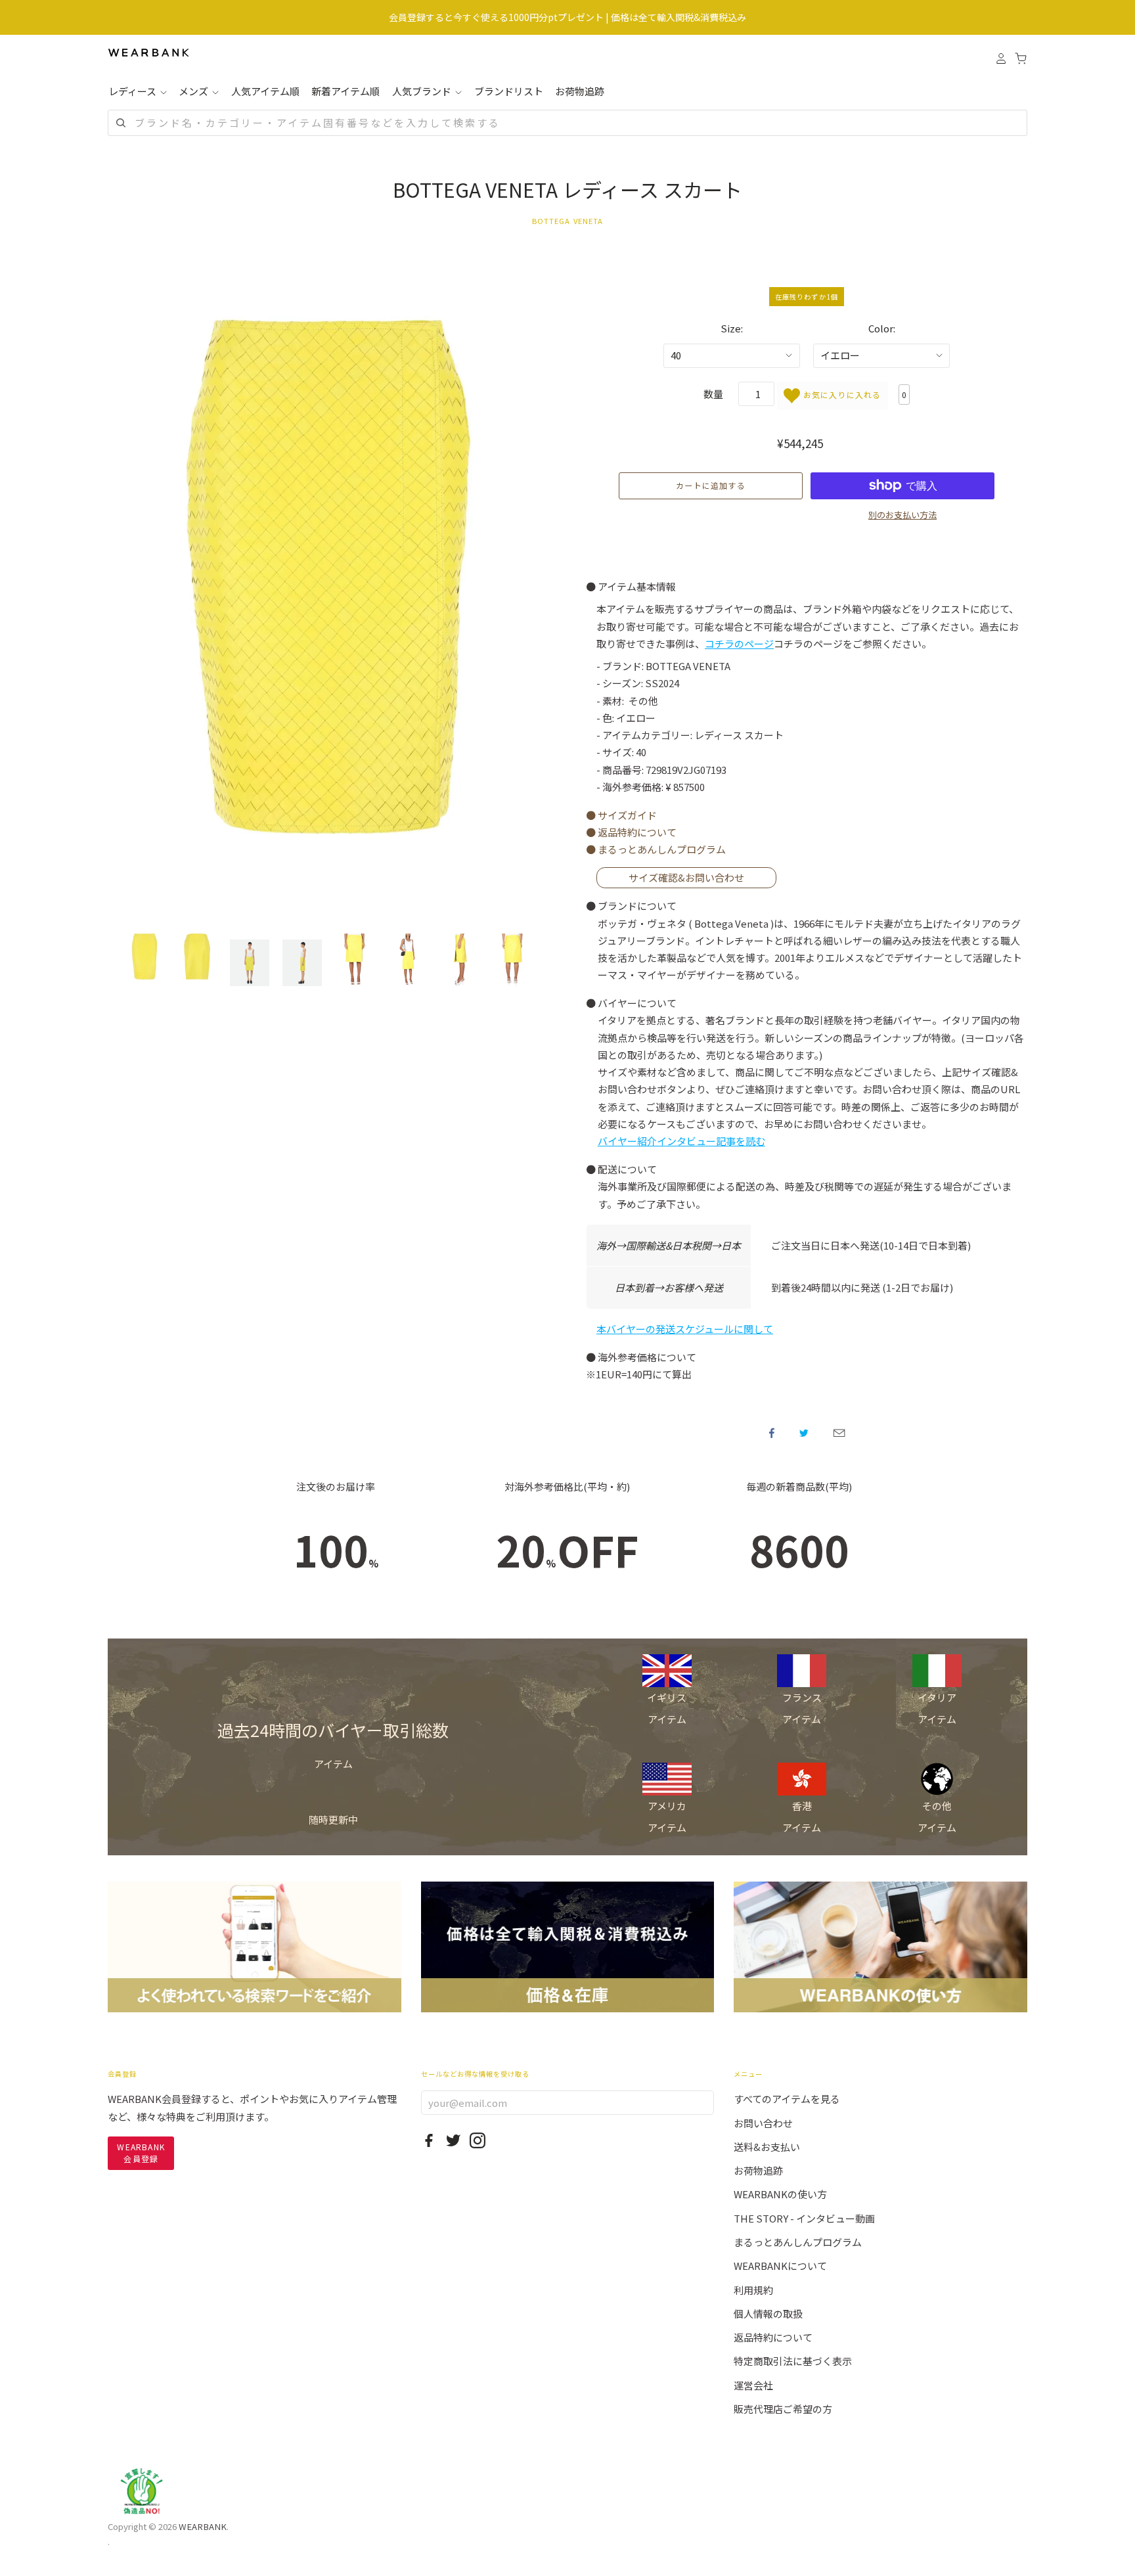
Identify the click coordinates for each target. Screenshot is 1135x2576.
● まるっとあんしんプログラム (656, 849)
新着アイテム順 (345, 91)
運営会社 (753, 2385)
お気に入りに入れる (840, 395)
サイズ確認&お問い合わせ (686, 877)
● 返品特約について (631, 832)
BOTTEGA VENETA (568, 221)
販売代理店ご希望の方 (783, 2409)
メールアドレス (839, 1433)
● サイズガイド (621, 815)
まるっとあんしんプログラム (798, 2242)
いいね (772, 1433)
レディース (133, 91)
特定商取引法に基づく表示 (793, 2361)
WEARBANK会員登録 (141, 2153)
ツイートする (804, 1433)
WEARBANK (203, 2526)
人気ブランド (423, 91)
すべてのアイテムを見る (787, 2099)
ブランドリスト (509, 91)
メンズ (194, 91)
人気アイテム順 (265, 91)
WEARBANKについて (780, 2266)
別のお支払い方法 (902, 515)
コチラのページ (739, 644)
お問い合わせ (763, 2123)
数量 (713, 394)
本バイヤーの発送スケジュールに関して (685, 1329)
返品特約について (773, 2337)
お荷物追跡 (580, 91)
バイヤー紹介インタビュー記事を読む (681, 1141)
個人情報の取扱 (768, 2314)
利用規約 (753, 2290)
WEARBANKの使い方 (780, 2194)
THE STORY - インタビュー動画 (804, 2218)
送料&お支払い (767, 2147)
